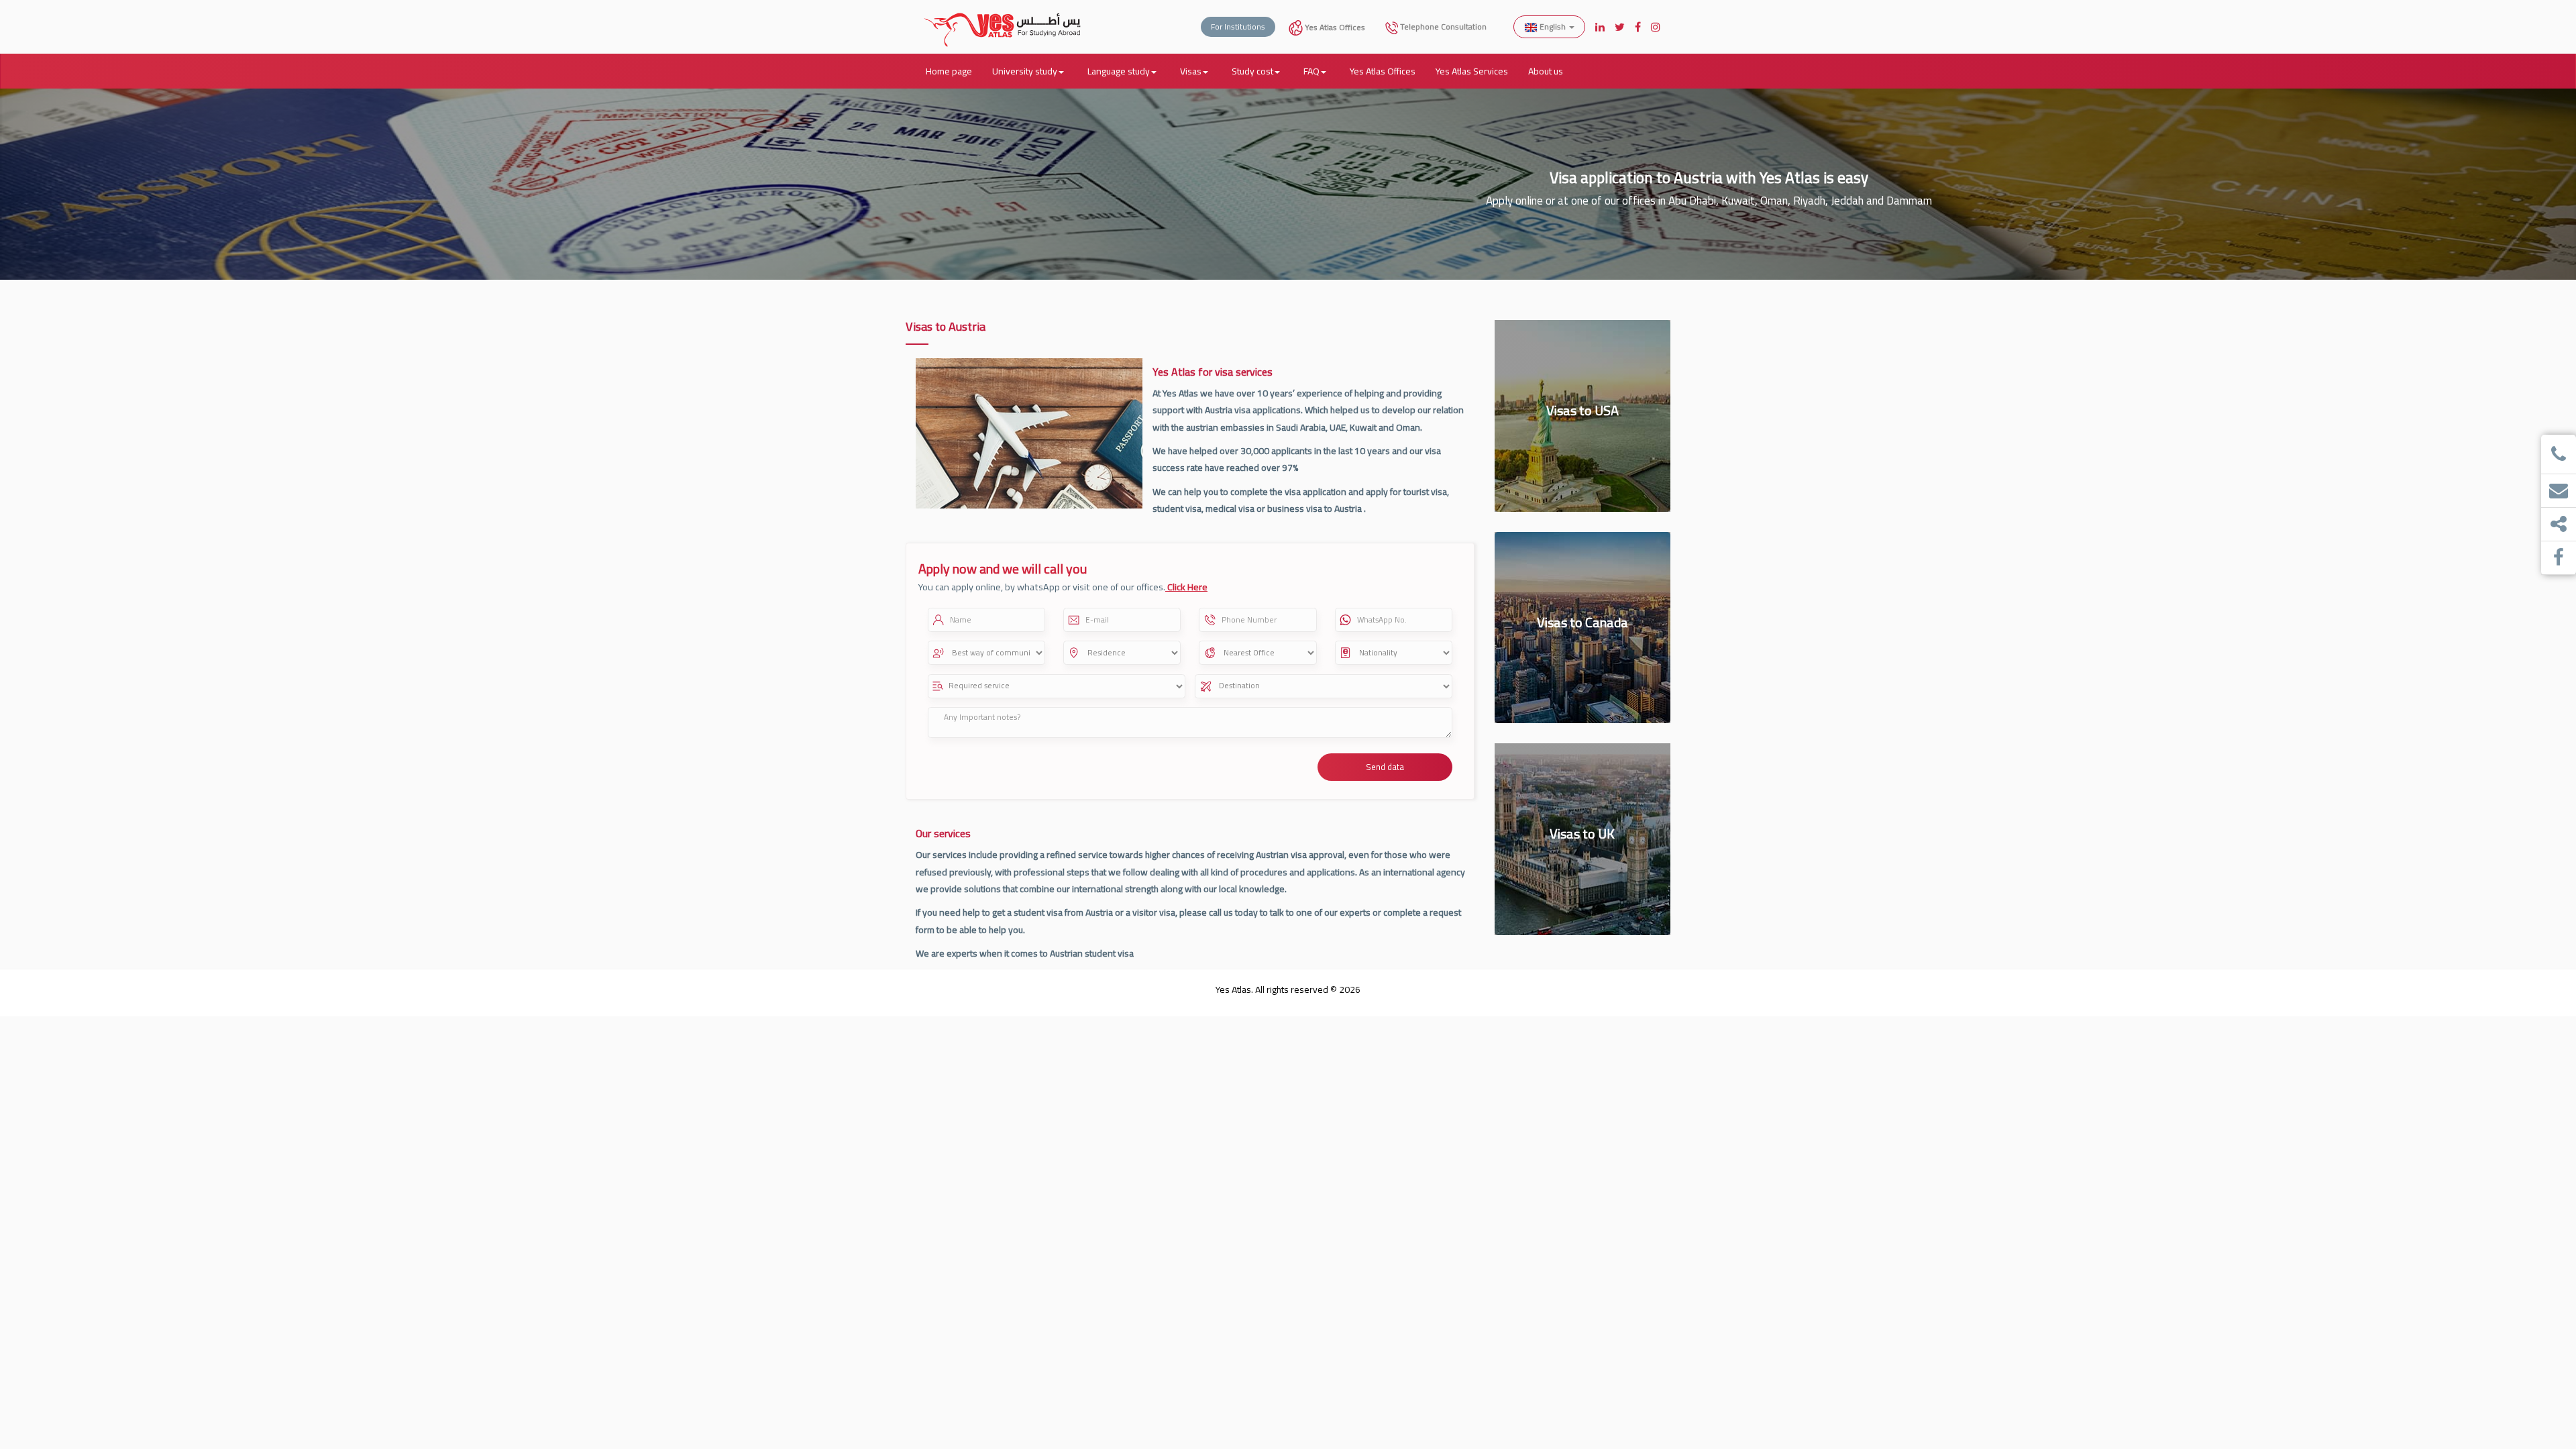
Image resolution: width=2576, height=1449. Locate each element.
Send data (1385, 767)
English (1553, 26)
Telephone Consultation (1442, 26)
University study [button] (1025, 71)
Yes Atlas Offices (1334, 27)
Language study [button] (1119, 71)
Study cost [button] (1252, 71)
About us (1546, 71)
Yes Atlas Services (1472, 71)
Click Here (1186, 587)
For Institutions (1238, 26)
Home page (949, 71)
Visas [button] (1191, 71)
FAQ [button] (1311, 71)
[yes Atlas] (1003, 17)
